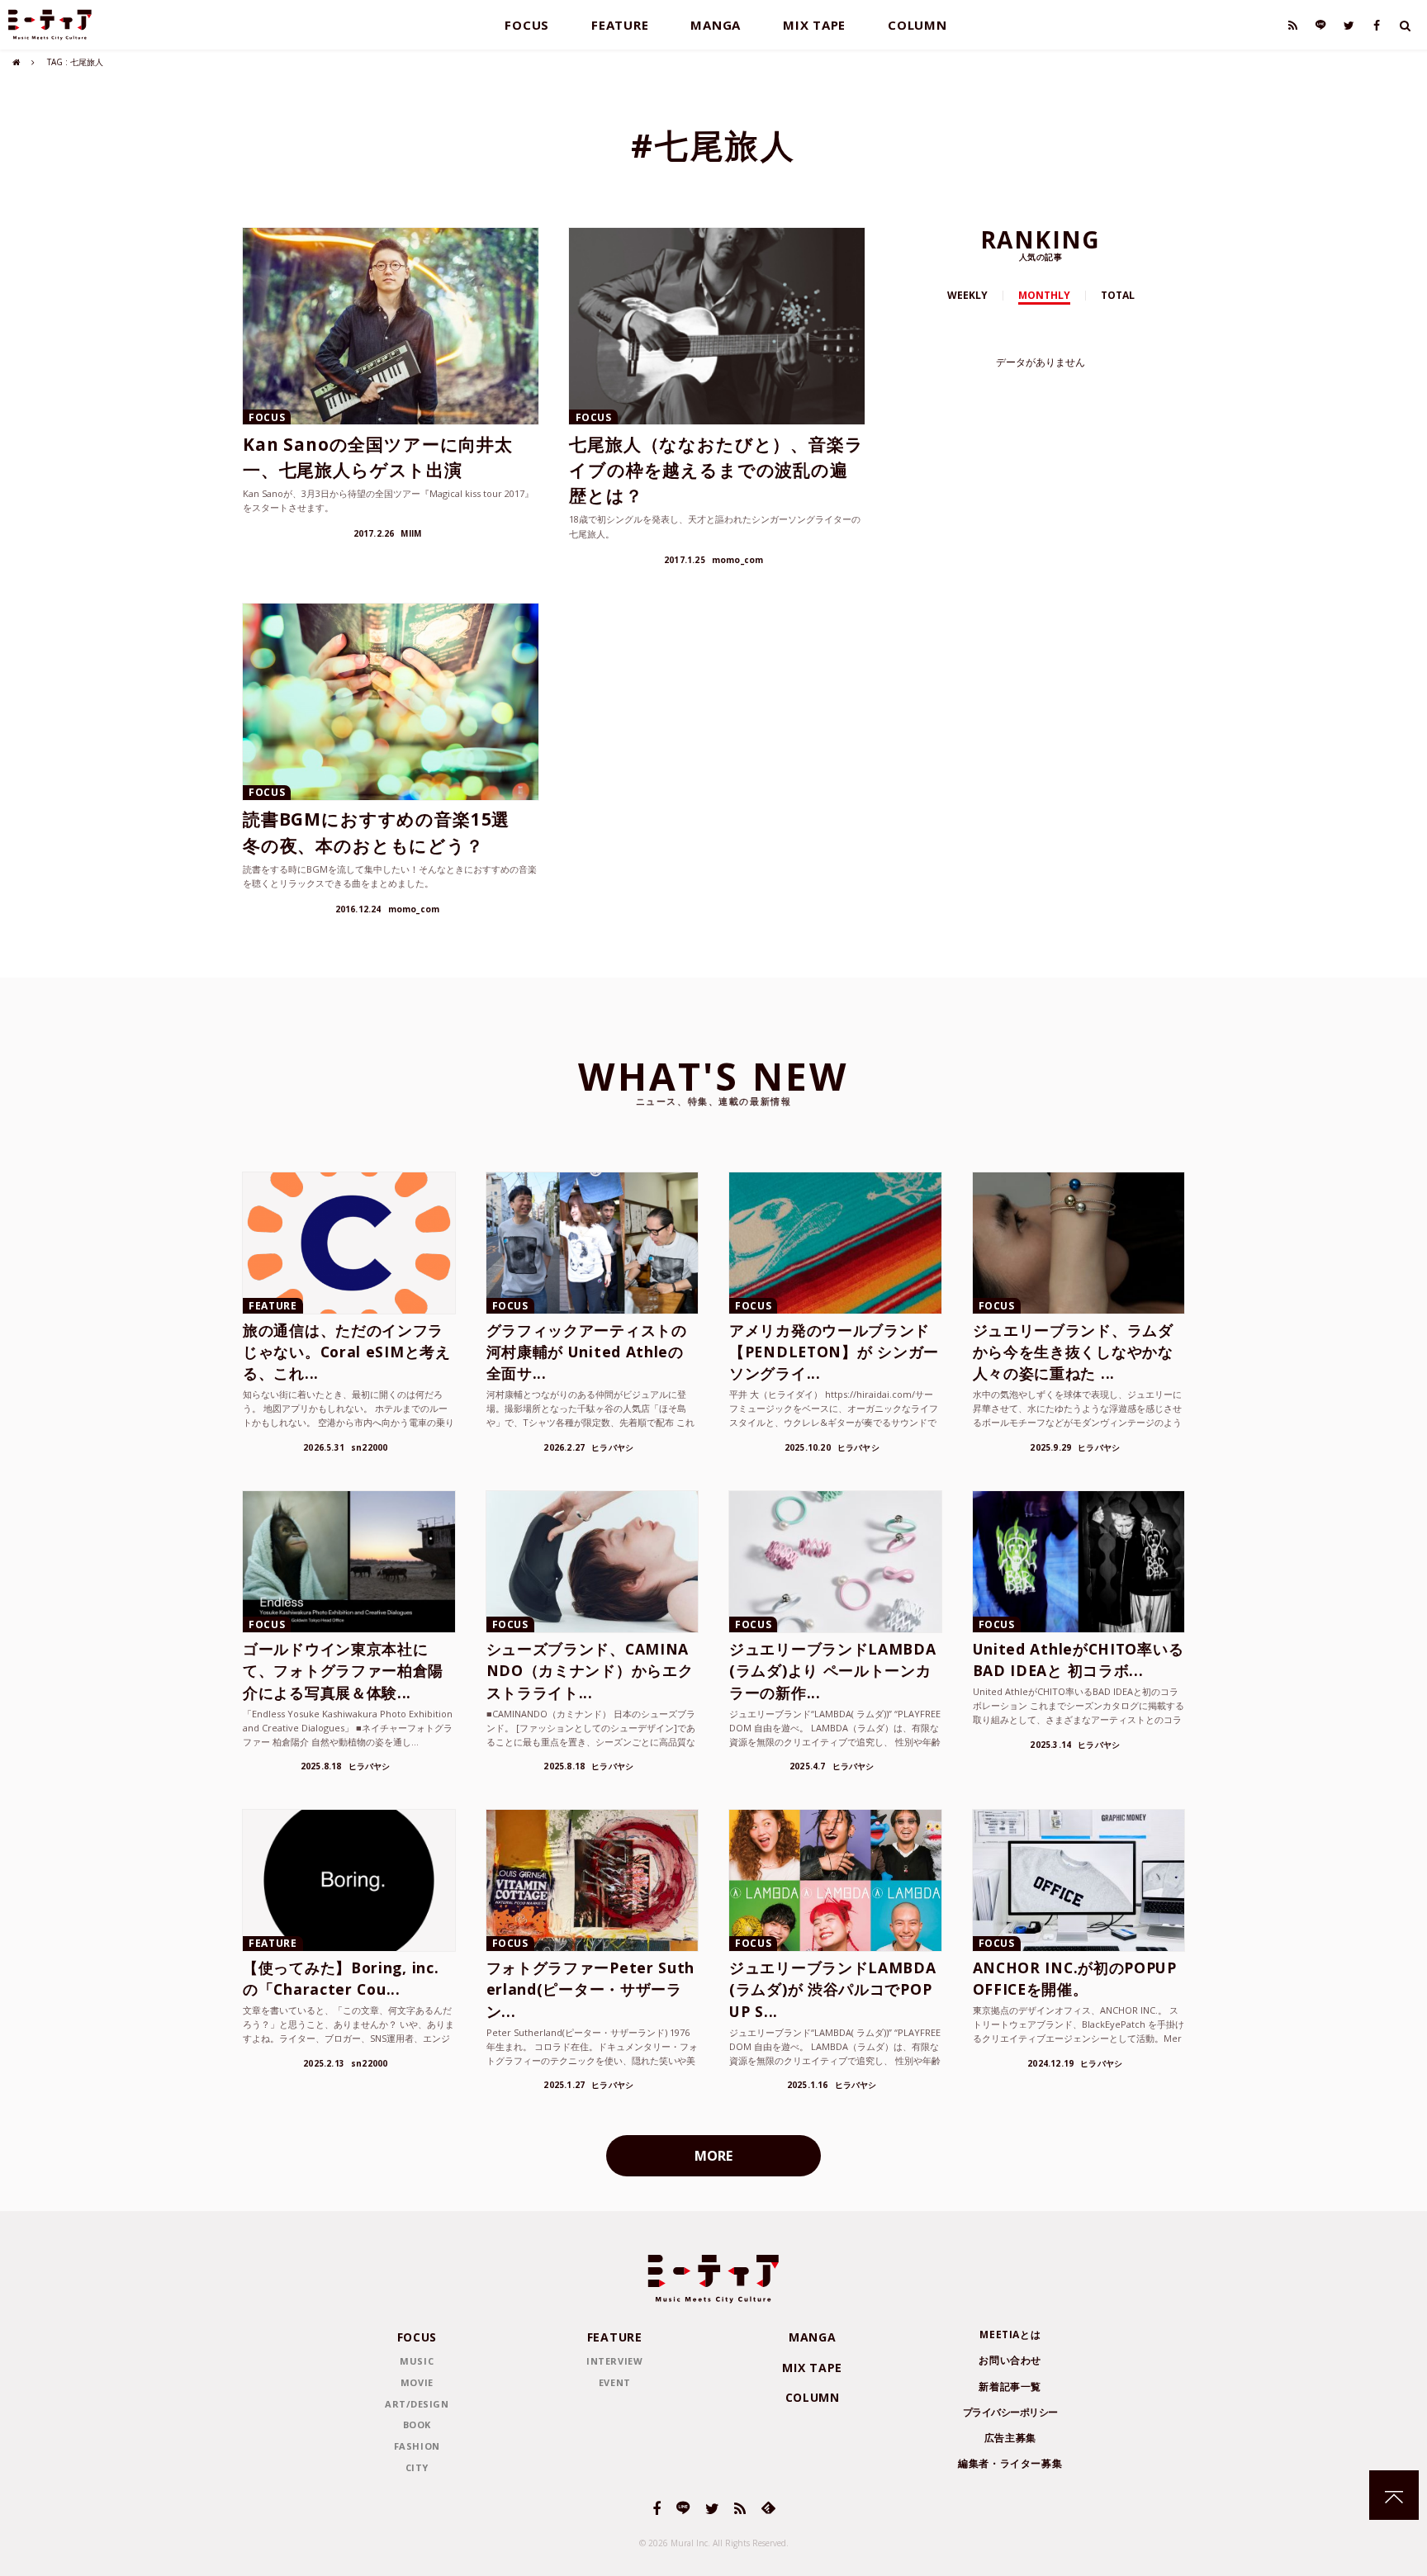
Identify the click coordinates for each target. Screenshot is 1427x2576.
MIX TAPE (814, 25)
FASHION (417, 2446)
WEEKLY (967, 295)
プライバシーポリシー (1010, 2412)
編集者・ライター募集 (1010, 2463)
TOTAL (1118, 295)
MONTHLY (1044, 295)
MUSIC (417, 2361)
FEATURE (620, 25)
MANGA (716, 25)
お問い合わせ (1010, 2360)
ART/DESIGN (417, 2404)
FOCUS (527, 25)
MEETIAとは (1010, 2334)
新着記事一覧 (1010, 2387)
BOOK (417, 2424)
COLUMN (917, 25)
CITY (417, 2467)
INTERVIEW (614, 2361)
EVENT (615, 2382)
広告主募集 (1010, 2438)
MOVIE (417, 2382)
